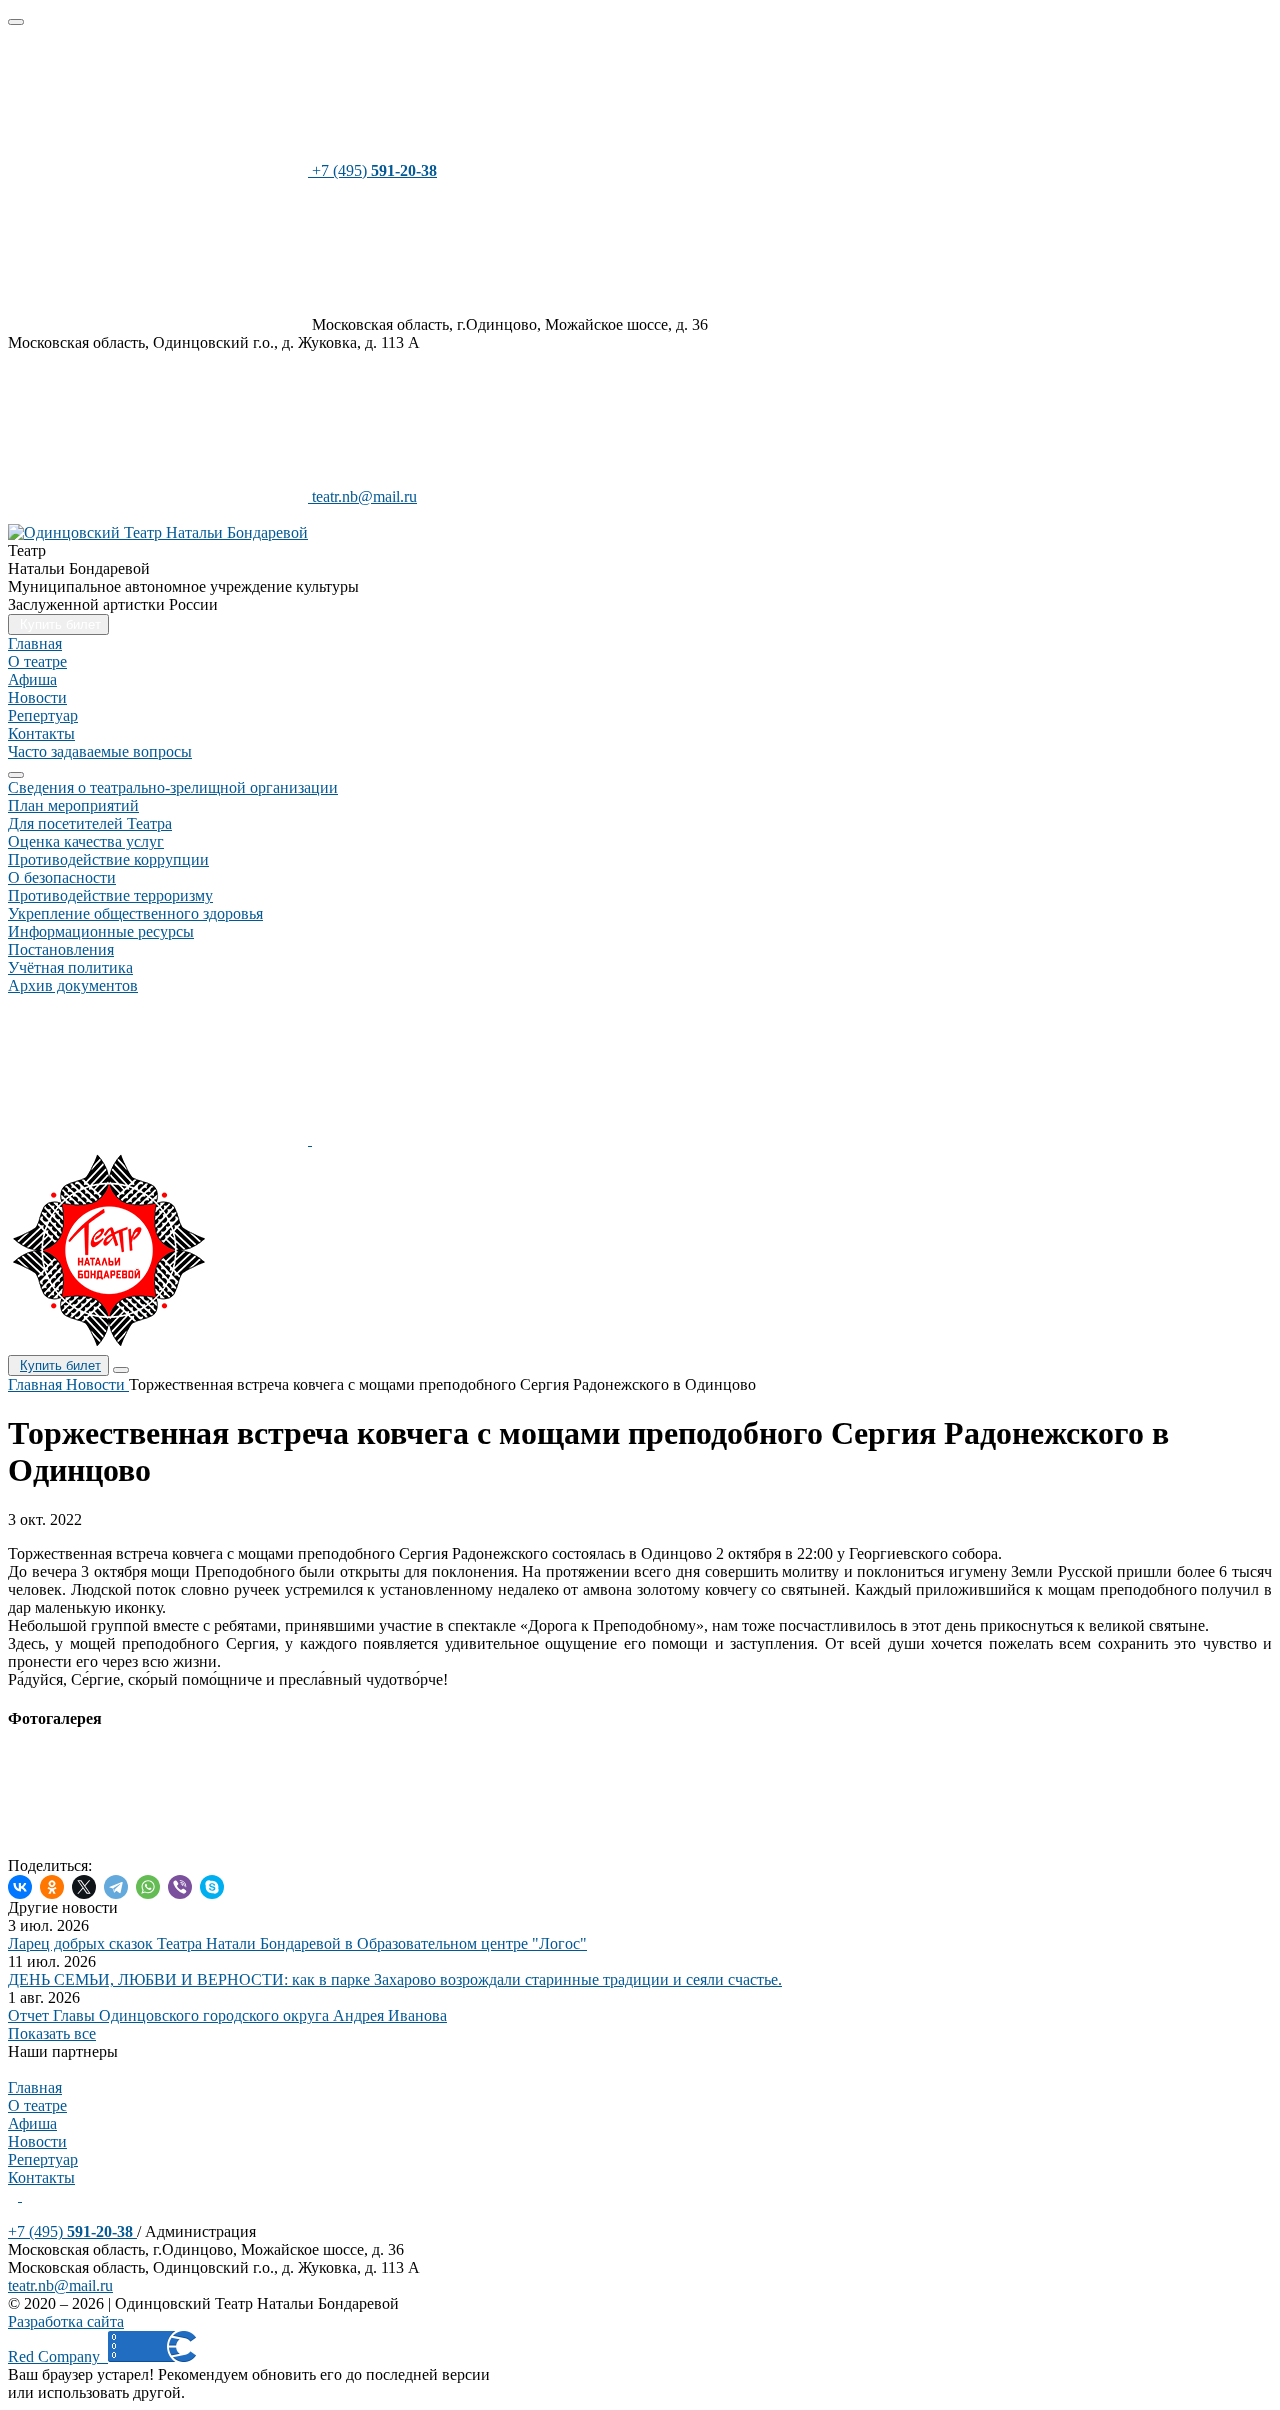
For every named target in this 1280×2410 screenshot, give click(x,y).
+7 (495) (70, 2231)
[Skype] (212, 1887)
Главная (35, 643)
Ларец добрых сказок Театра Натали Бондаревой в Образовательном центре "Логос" (297, 1943)
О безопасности (62, 877)
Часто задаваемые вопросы (100, 751)
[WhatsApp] (148, 1887)
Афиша (32, 679)
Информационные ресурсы (101, 931)
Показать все (52, 2033)
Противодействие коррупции (108, 859)
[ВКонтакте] (20, 1887)
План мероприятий (73, 805)
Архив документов (73, 985)
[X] (84, 1887)
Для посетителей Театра (90, 823)
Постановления (61, 949)
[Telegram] (116, 1887)
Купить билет (60, 1365)
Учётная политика (70, 967)
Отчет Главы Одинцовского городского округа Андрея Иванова (227, 2015)
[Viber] (180, 1887)
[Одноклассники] (52, 1887)
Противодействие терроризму (110, 895)
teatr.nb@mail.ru (60, 2285)
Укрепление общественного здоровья (135, 913)
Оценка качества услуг (86, 841)
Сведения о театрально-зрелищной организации (173, 787)
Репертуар (43, 715)
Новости (37, 697)
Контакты (41, 733)
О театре (37, 661)
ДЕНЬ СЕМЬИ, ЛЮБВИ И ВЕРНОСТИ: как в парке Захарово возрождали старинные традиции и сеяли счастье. (395, 1979)
